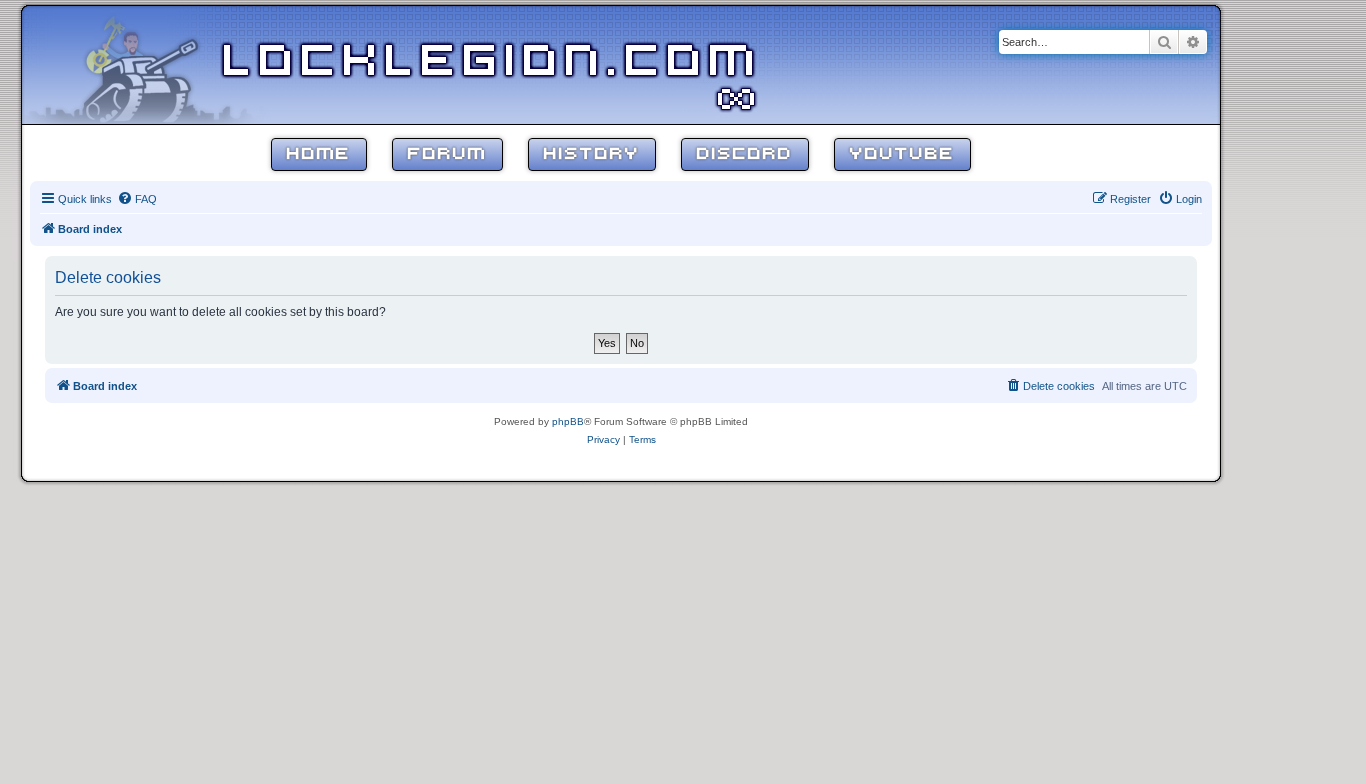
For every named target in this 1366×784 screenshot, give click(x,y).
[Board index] (152, 64)
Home (319, 154)
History (592, 154)
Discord (745, 154)
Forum (447, 154)
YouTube (902, 154)
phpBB (568, 421)
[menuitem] (137, 199)
